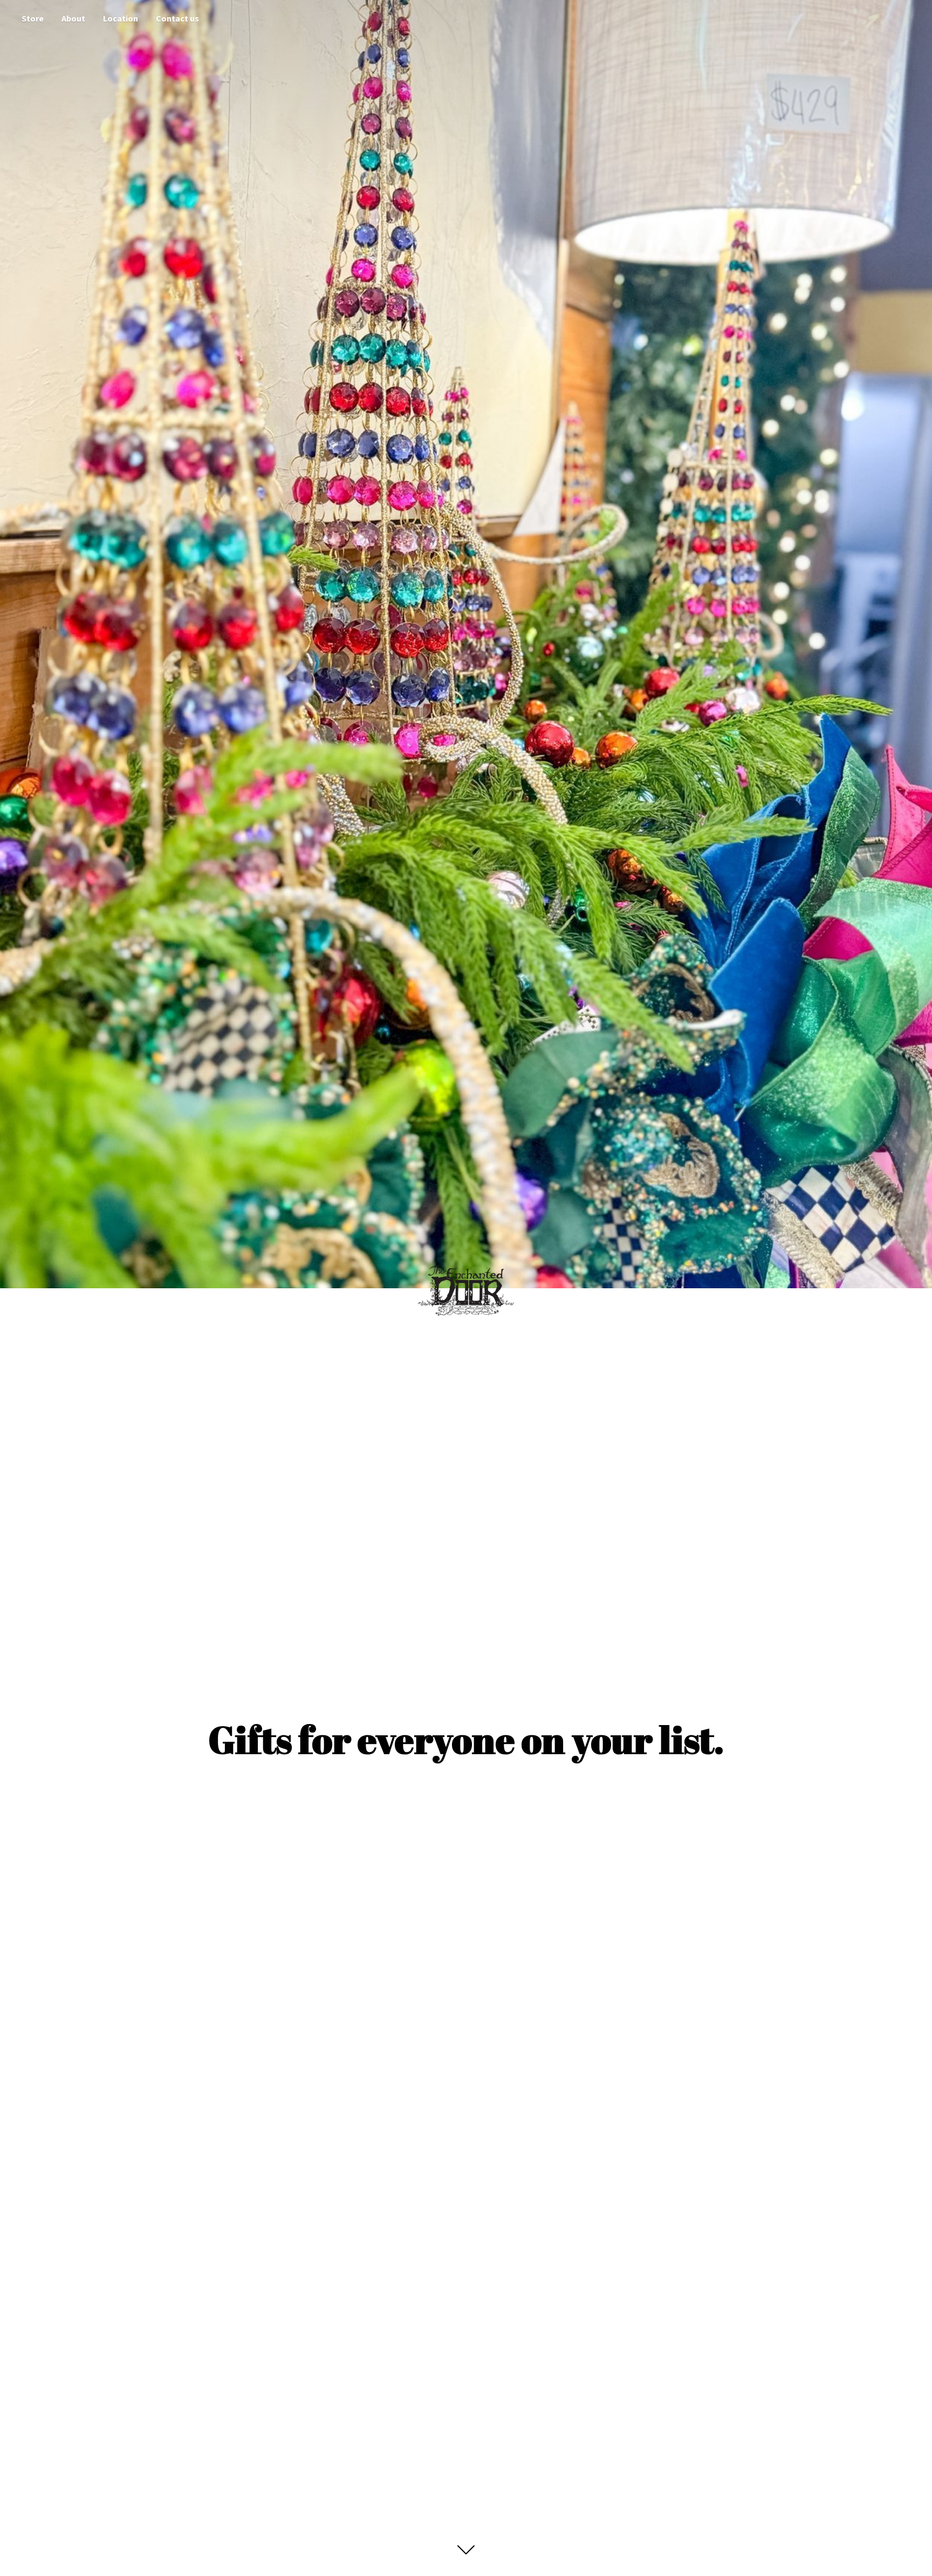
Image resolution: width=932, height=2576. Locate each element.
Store (33, 18)
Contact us (177, 18)
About (73, 18)
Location (121, 18)
